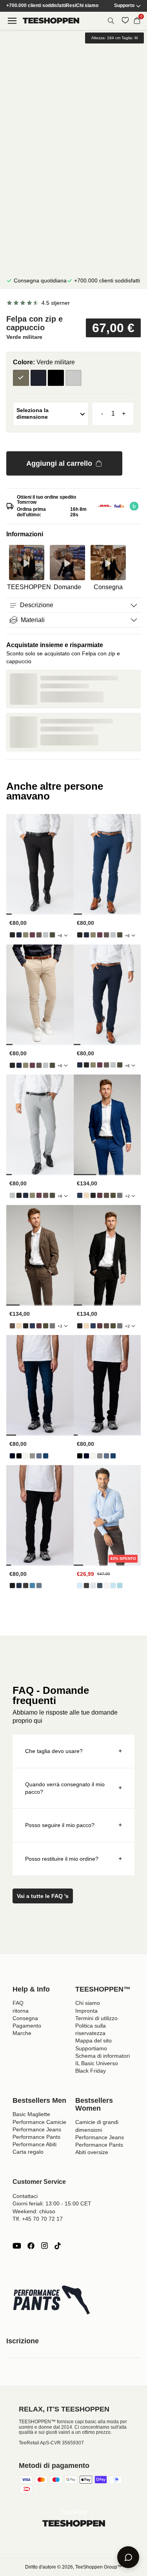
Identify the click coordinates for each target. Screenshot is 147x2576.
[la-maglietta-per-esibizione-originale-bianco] (106, 1586)
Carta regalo (28, 2152)
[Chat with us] (128, 2557)
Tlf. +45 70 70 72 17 (38, 2219)
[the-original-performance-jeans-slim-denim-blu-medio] (39, 1586)
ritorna (21, 2011)
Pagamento (27, 2026)
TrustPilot (73, 2512)
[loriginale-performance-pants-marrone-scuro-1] (39, 935)
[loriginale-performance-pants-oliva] (26, 935)
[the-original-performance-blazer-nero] (93, 1195)
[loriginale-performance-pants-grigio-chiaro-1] (46, 935)
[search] (111, 21)
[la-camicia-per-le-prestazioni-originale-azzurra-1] (80, 1586)
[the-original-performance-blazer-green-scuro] (113, 1195)
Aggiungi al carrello (59, 463)
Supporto (124, 6)
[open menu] (12, 21)
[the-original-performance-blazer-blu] (80, 1195)
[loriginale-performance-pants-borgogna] (32, 935)
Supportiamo (91, 2048)
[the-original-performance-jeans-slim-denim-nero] (12, 1586)
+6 (60, 936)
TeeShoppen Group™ (99, 2567)
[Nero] (56, 378)
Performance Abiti (34, 2144)
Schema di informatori (103, 2056)
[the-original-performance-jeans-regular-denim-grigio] (32, 1456)
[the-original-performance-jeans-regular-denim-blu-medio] (46, 1456)
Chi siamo (87, 6)
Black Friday (91, 2071)
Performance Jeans (37, 2129)
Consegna (25, 2018)
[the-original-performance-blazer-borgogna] (100, 1195)
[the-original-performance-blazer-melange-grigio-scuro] (120, 1195)
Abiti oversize (92, 2152)
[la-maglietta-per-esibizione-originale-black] (86, 1586)
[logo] (51, 21)
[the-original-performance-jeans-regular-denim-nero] (19, 1456)
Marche (22, 2033)
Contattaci (25, 2196)
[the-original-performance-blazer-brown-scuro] (106, 1195)
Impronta (86, 2011)
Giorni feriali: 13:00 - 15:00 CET (52, 2203)
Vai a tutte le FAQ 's (43, 1896)
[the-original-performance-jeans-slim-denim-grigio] (26, 1586)
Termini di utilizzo (96, 2018)
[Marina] (39, 378)
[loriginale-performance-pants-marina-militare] (19, 935)
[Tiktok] (58, 2246)
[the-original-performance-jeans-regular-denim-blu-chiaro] (39, 1456)
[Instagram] (44, 2246)
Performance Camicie (39, 2122)
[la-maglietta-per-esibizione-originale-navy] (100, 1586)
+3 (127, 1196)
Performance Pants (36, 2137)
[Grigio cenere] (73, 378)
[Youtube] (17, 2246)
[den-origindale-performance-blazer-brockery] (86, 1195)
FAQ (18, 2003)
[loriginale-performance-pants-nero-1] (12, 935)
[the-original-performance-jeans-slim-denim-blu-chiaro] (32, 1586)
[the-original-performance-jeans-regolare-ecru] (26, 1456)
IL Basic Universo (97, 2063)
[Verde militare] (21, 378)
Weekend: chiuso (34, 2211)
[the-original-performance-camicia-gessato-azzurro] (113, 1586)
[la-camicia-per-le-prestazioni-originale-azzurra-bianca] (120, 1586)
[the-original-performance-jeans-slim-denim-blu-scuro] (19, 1586)
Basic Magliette (31, 2114)
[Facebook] (31, 2246)
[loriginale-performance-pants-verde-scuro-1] (52, 935)
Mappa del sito (93, 2041)
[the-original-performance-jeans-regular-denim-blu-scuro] (12, 1456)
